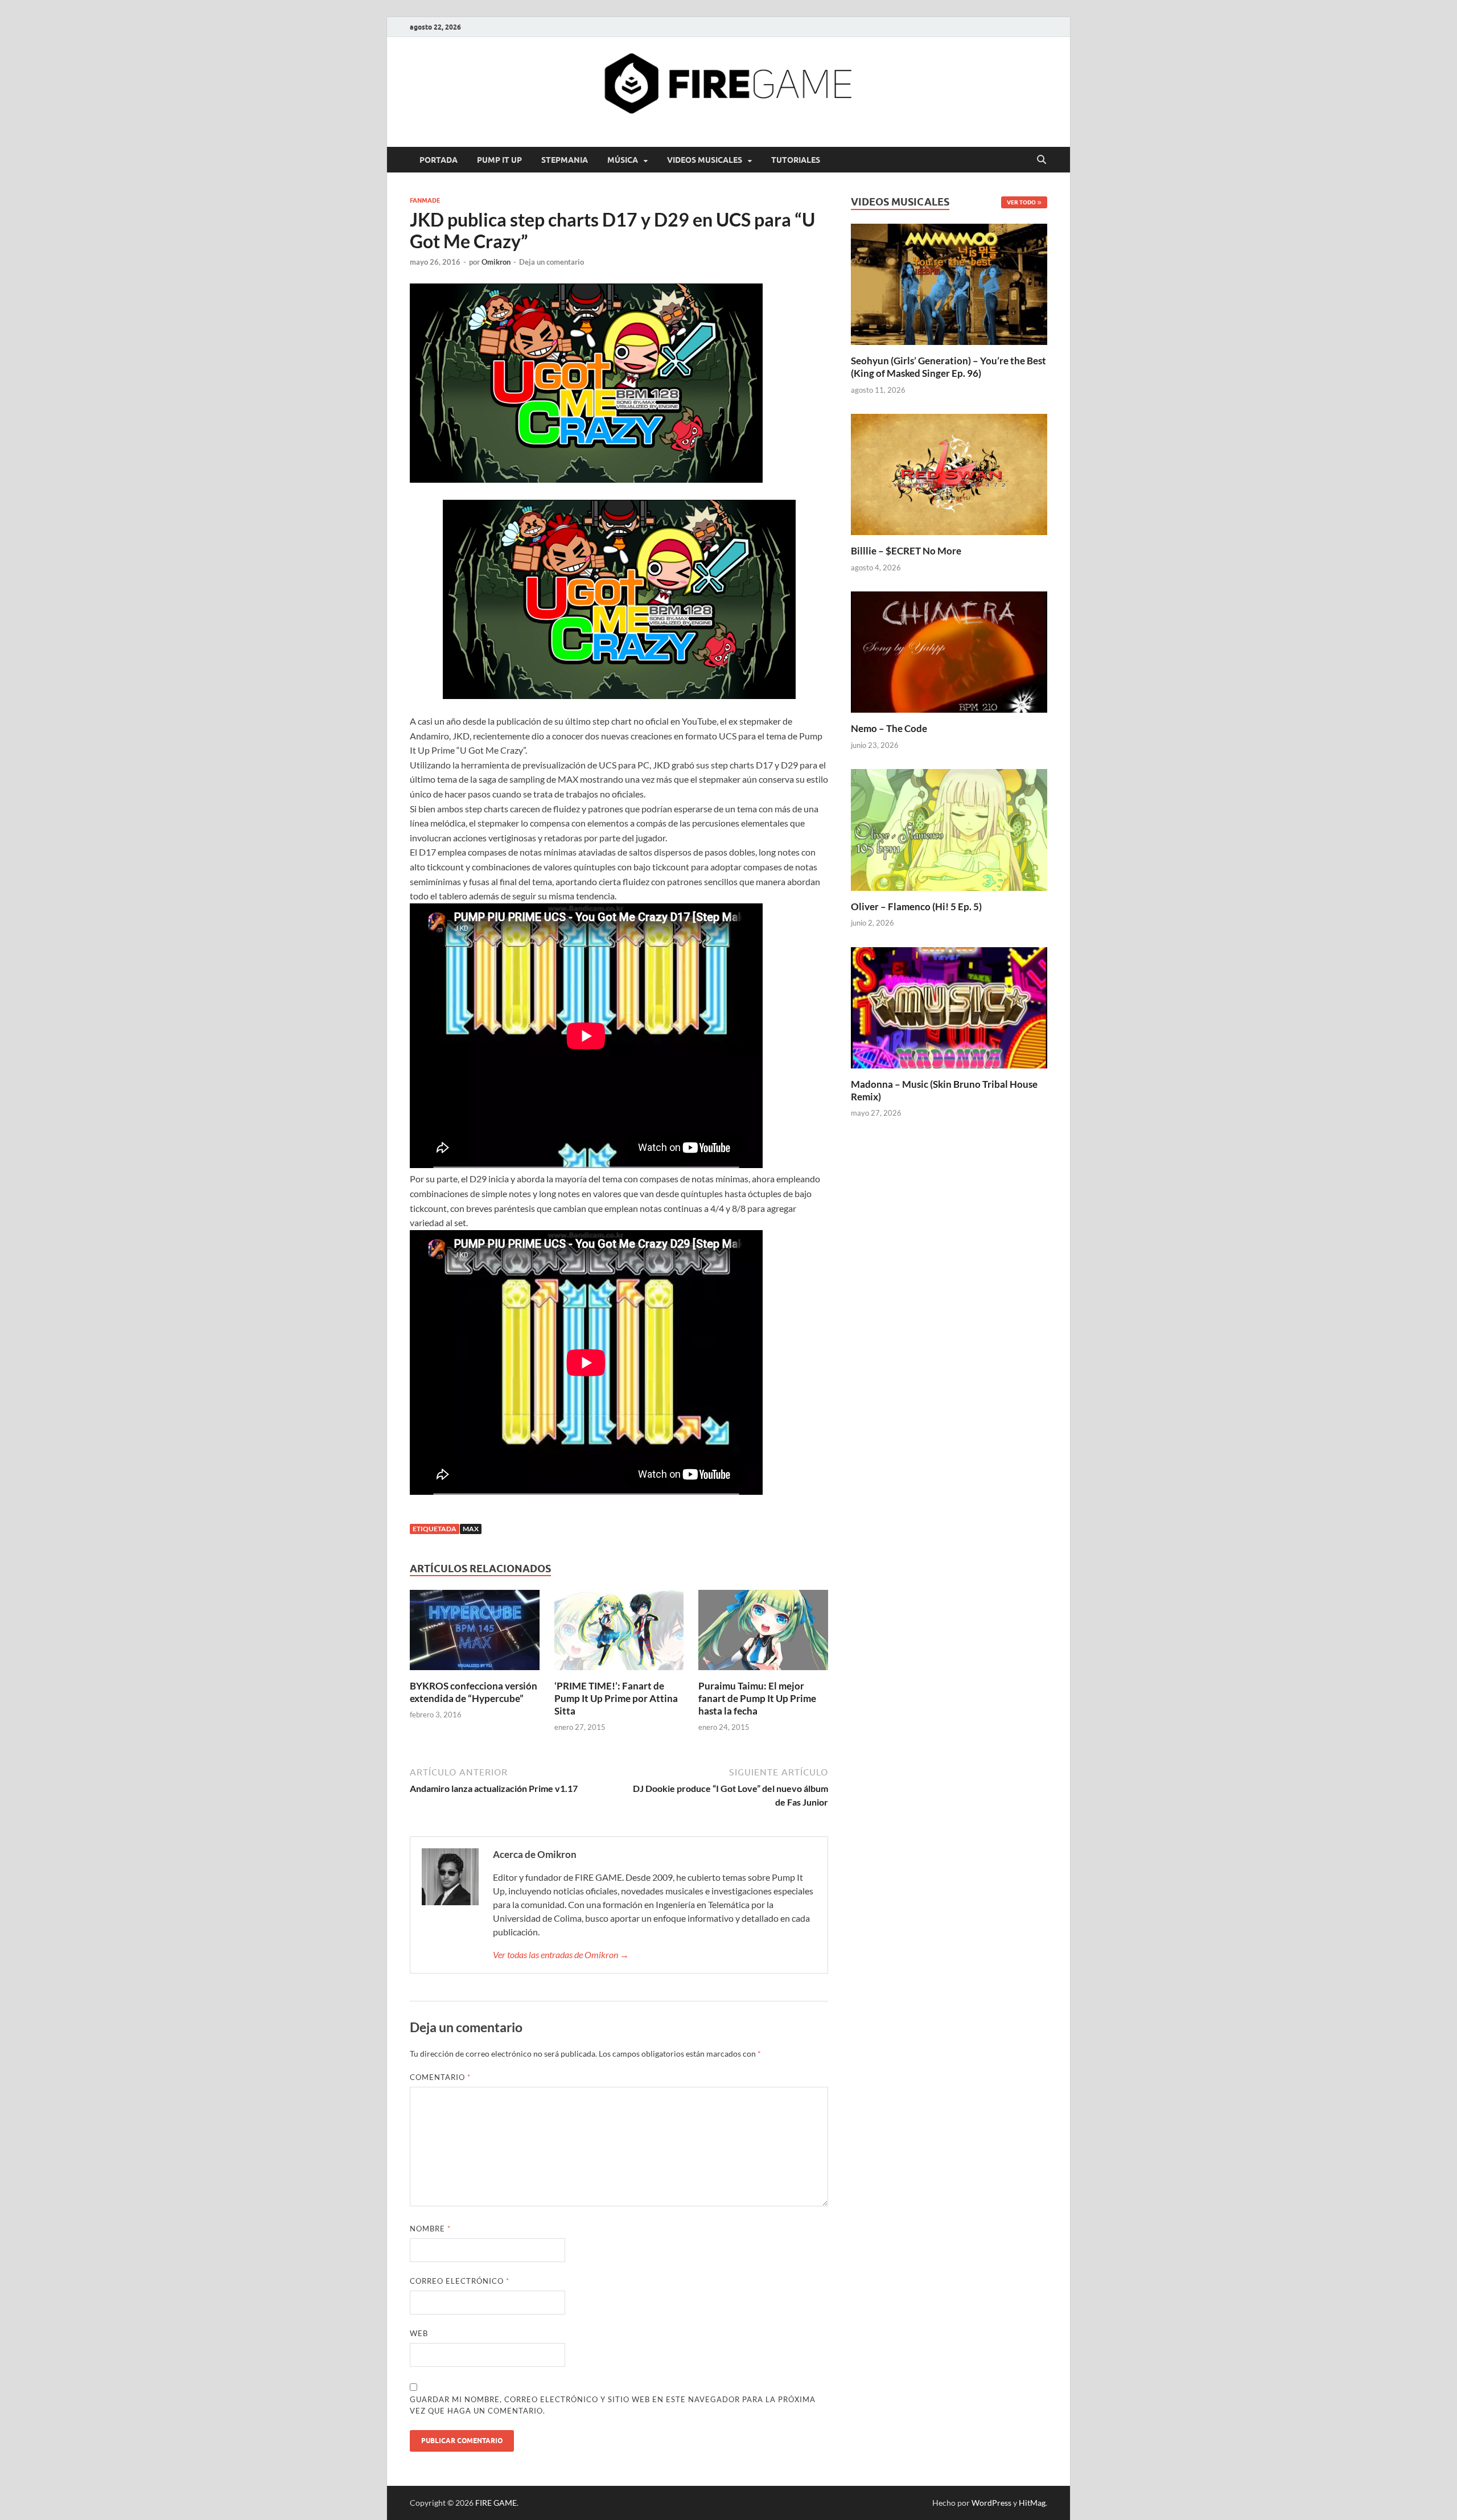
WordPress (991, 2503)
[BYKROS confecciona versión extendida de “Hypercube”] (475, 1633)
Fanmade (425, 200)
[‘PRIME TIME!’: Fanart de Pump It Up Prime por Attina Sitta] (619, 1633)
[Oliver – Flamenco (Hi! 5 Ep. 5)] (949, 829)
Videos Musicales (705, 160)
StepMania (565, 160)
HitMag (1032, 2503)
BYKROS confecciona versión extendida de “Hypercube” (474, 1692)
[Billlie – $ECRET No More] (949, 473)
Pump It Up (499, 160)
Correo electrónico (460, 2281)
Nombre (430, 2229)
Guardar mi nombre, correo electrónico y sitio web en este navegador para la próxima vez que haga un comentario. (613, 2405)
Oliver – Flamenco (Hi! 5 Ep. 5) (916, 907)
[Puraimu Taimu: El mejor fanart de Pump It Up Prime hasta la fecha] (763, 1633)
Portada (439, 160)
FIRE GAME (496, 2503)
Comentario (440, 2077)
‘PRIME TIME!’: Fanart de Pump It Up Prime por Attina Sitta (616, 1698)
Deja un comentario (551, 262)
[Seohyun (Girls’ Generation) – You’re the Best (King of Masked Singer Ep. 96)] (949, 283)
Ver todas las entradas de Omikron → (561, 1954)
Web (419, 2333)
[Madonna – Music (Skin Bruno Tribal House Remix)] (949, 1006)
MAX (471, 1529)
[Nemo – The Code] (949, 651)
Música (623, 160)
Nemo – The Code (889, 728)
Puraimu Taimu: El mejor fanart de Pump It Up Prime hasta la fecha (757, 1698)
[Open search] (1042, 160)
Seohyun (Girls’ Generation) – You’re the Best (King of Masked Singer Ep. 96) (948, 367)
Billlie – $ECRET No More (906, 551)
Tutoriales (796, 160)
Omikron (496, 262)
